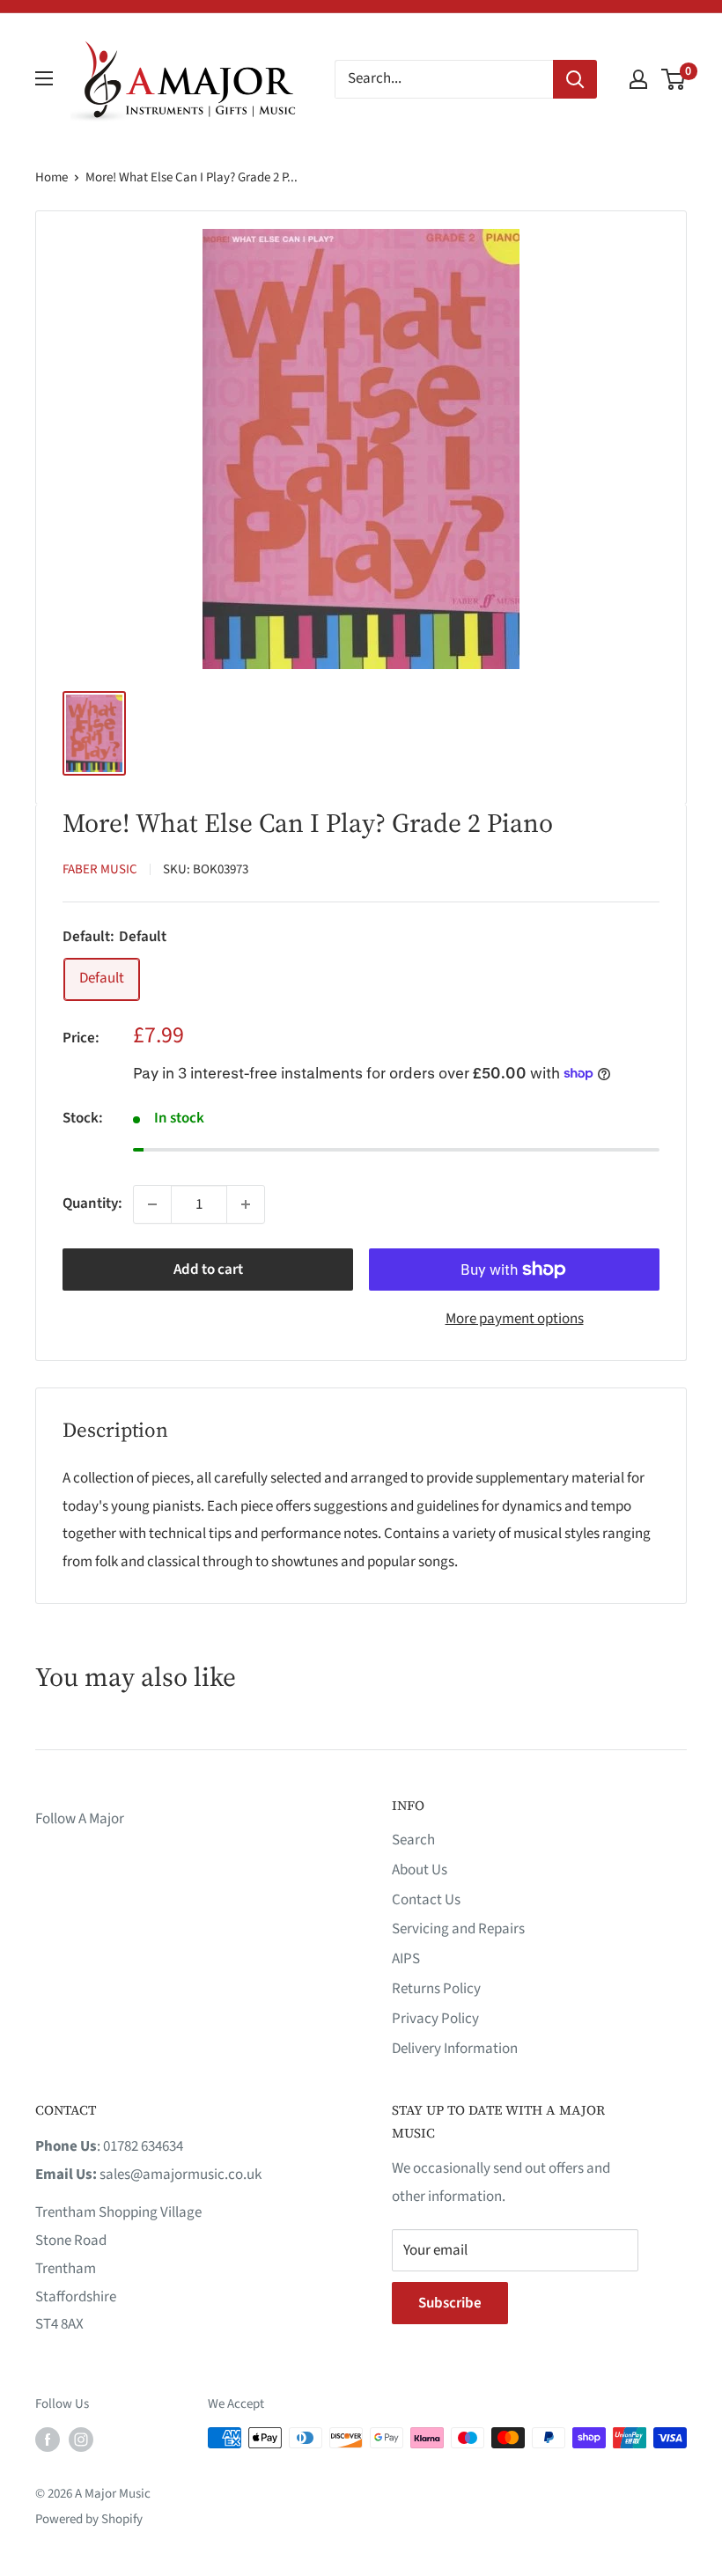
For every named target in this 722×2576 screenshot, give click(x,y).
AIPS (406, 1959)
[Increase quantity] (246, 1204)
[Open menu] (44, 78)
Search (413, 1840)
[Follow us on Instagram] (81, 2440)
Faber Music (100, 869)
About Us (420, 1870)
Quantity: (92, 1203)
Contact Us (426, 1900)
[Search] (575, 79)
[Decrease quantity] (152, 1204)
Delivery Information (455, 2049)
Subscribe (450, 2303)
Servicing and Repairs (458, 1929)
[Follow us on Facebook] (48, 2440)
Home (52, 177)
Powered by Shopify (89, 2519)
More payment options (515, 1319)
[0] (674, 79)
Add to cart (208, 1270)
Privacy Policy (435, 2019)
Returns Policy (436, 1989)
